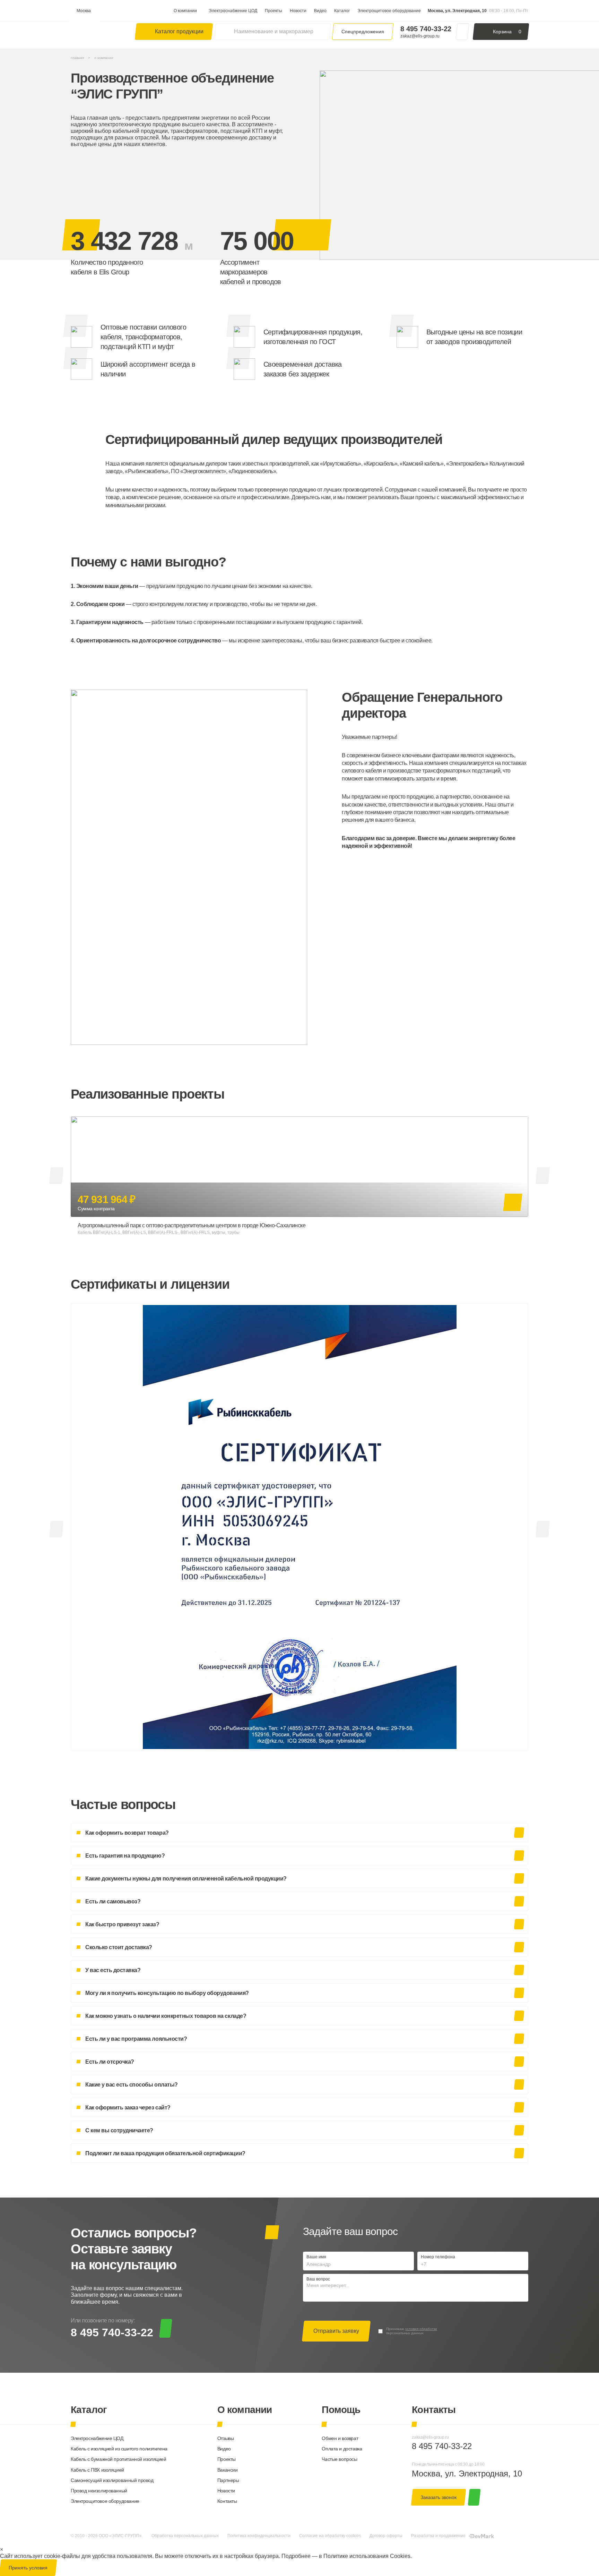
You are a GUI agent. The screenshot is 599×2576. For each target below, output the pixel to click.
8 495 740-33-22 (426, 29)
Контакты (227, 2501)
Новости (298, 11)
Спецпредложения (363, 32)
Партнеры (228, 2480)
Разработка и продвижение (438, 2536)
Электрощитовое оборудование (389, 11)
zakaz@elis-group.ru (420, 36)
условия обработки (421, 2329)
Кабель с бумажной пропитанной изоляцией (119, 2459)
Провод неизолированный (99, 2491)
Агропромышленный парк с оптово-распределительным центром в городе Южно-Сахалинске (192, 1225)
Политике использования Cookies (367, 2556)
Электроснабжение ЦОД (233, 11)
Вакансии (228, 2470)
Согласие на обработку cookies (330, 2536)
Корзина (507, 32)
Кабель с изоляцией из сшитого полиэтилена (119, 2449)
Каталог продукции (179, 31)
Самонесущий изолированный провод (112, 2480)
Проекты (274, 11)
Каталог (342, 11)
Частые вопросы (339, 2459)
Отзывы (225, 2438)
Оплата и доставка (342, 2449)
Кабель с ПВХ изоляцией (97, 2470)
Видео (320, 11)
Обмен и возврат (340, 2438)
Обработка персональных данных (185, 2536)
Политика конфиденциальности (259, 2536)
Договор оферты (386, 2536)
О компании (185, 11)
